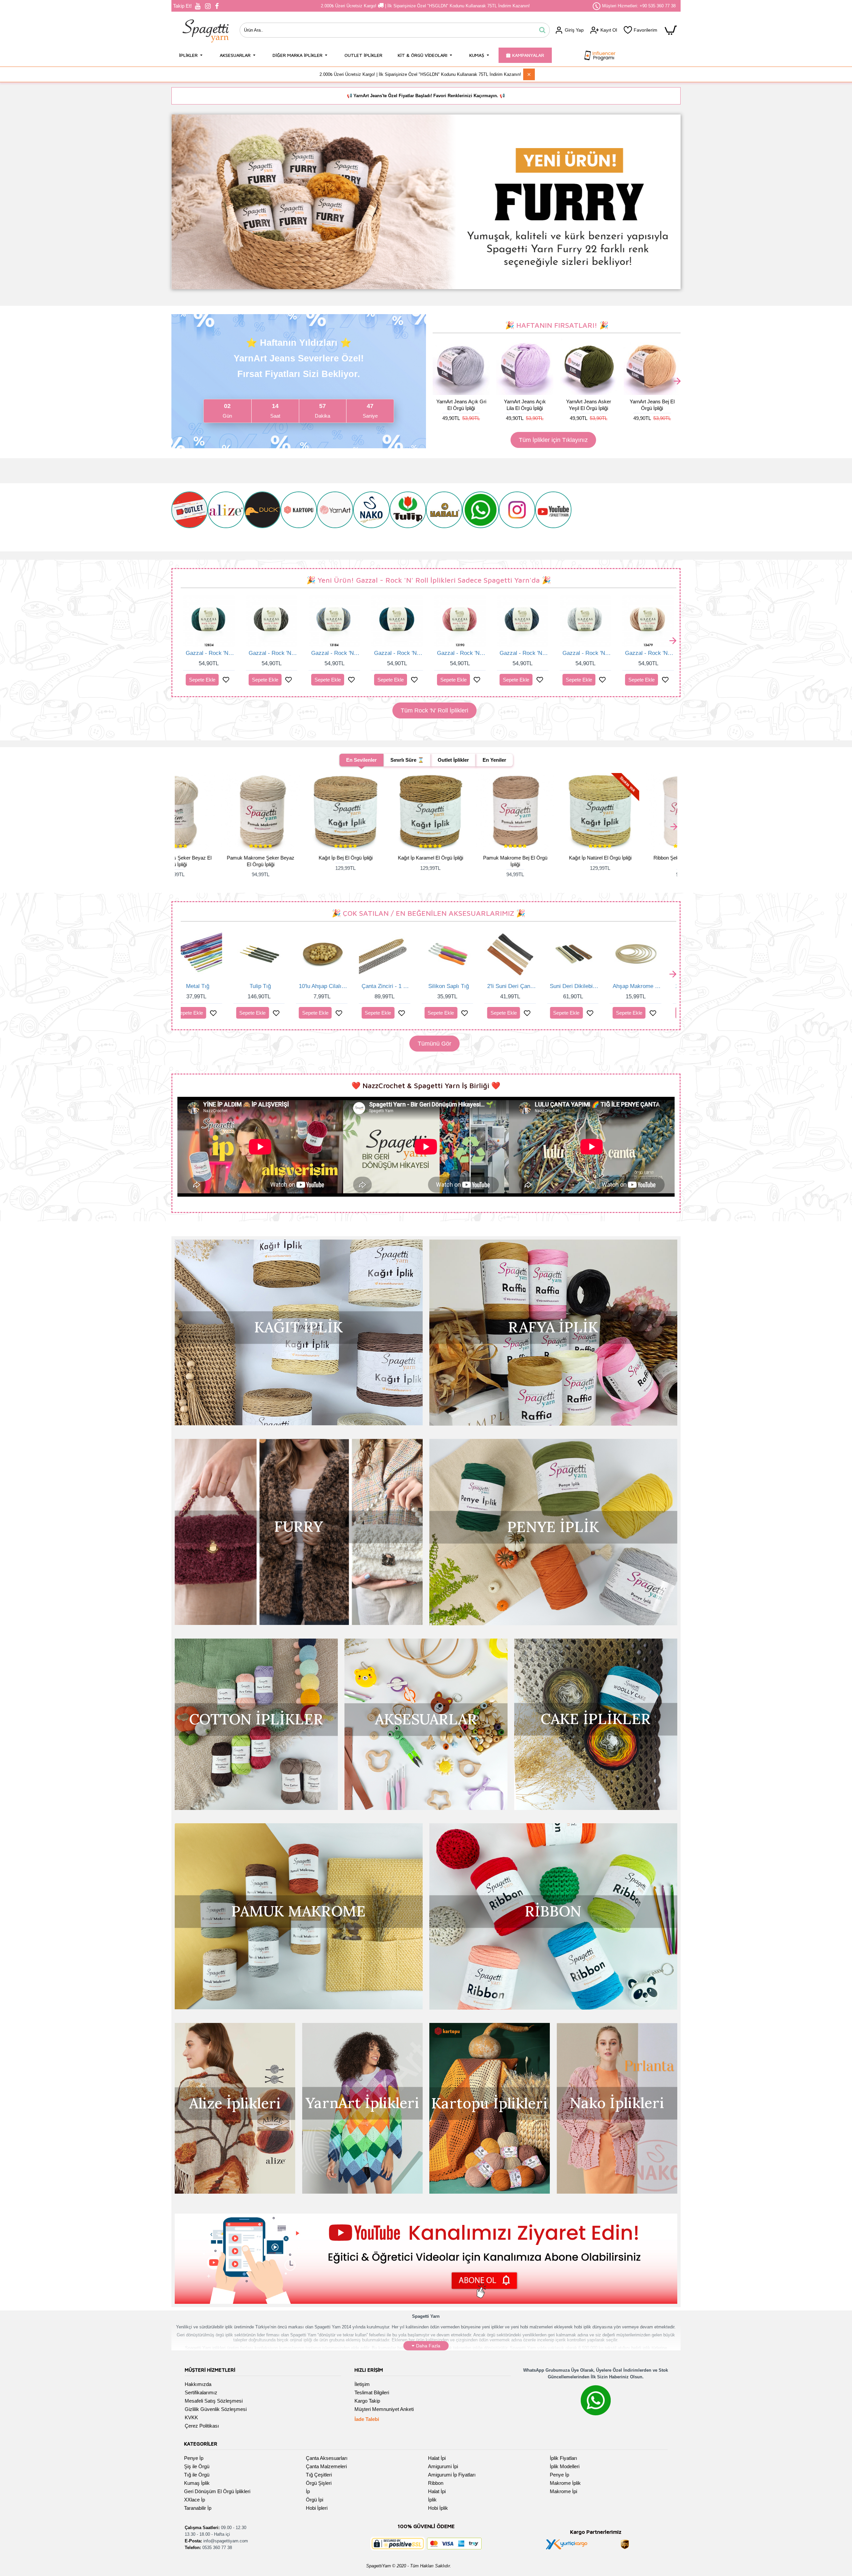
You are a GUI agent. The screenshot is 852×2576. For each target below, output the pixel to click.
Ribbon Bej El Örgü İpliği (634, 858)
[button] (437, 382)
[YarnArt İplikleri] (335, 516)
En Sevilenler (361, 760)
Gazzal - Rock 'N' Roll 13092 (272, 653)
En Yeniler (494, 760)
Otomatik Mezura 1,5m (528, 986)
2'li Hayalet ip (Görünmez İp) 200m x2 (465, 986)
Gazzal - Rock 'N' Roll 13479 (649, 653)
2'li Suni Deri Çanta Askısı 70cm (277, 986)
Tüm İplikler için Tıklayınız (553, 440)
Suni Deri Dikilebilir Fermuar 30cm (340, 986)
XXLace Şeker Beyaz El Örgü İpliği (550, 861)
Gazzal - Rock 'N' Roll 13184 (335, 653)
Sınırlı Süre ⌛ (407, 760)
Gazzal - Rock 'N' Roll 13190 (460, 653)
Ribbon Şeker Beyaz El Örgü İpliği (210, 861)
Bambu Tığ (653, 986)
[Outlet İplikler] (190, 516)
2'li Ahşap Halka (591, 986)
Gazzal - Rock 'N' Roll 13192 (523, 653)
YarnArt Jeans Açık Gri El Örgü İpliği (460, 405)
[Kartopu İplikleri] (299, 516)
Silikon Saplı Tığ (214, 986)
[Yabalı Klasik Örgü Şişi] (444, 516)
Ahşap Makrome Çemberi (402, 986)
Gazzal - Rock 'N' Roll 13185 (398, 653)
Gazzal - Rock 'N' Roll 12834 (210, 653)
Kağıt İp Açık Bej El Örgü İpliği (380, 858)
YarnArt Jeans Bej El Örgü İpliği (651, 405)
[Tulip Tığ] (408, 516)
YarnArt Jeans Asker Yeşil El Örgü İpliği (588, 405)
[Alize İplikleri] (226, 516)
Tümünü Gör (434, 1044)
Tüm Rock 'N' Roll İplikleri (434, 710)
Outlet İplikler (453, 760)
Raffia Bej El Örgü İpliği (465, 858)
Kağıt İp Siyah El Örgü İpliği (295, 858)
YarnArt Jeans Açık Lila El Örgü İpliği (524, 405)
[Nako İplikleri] (371, 516)
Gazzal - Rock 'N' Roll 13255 (586, 653)
